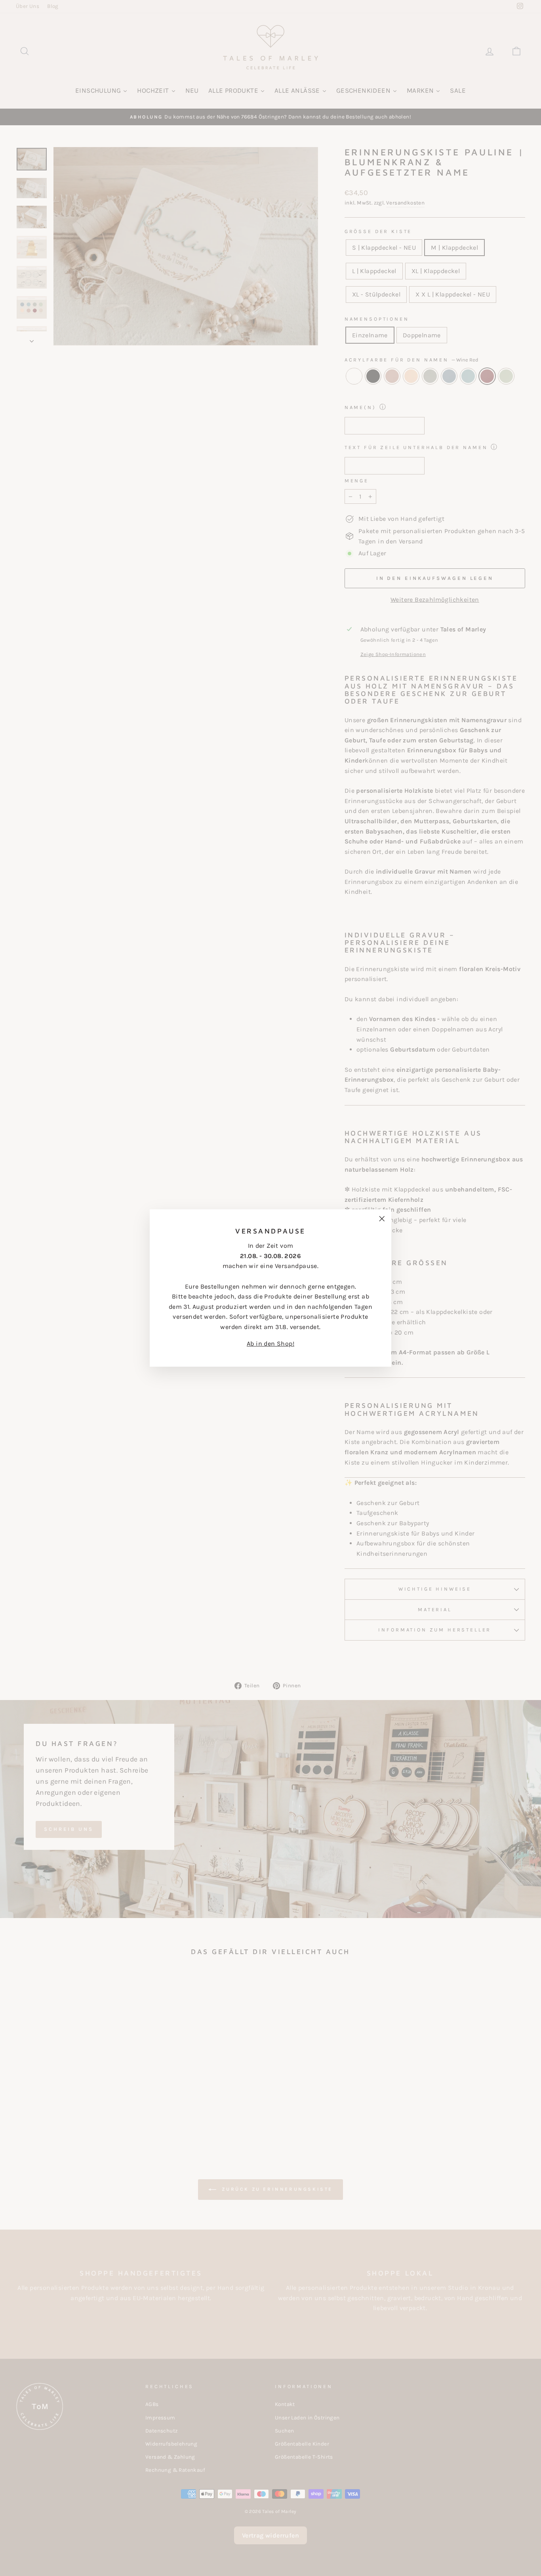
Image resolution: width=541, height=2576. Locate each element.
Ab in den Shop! (270, 1343)
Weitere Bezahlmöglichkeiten (435, 600)
